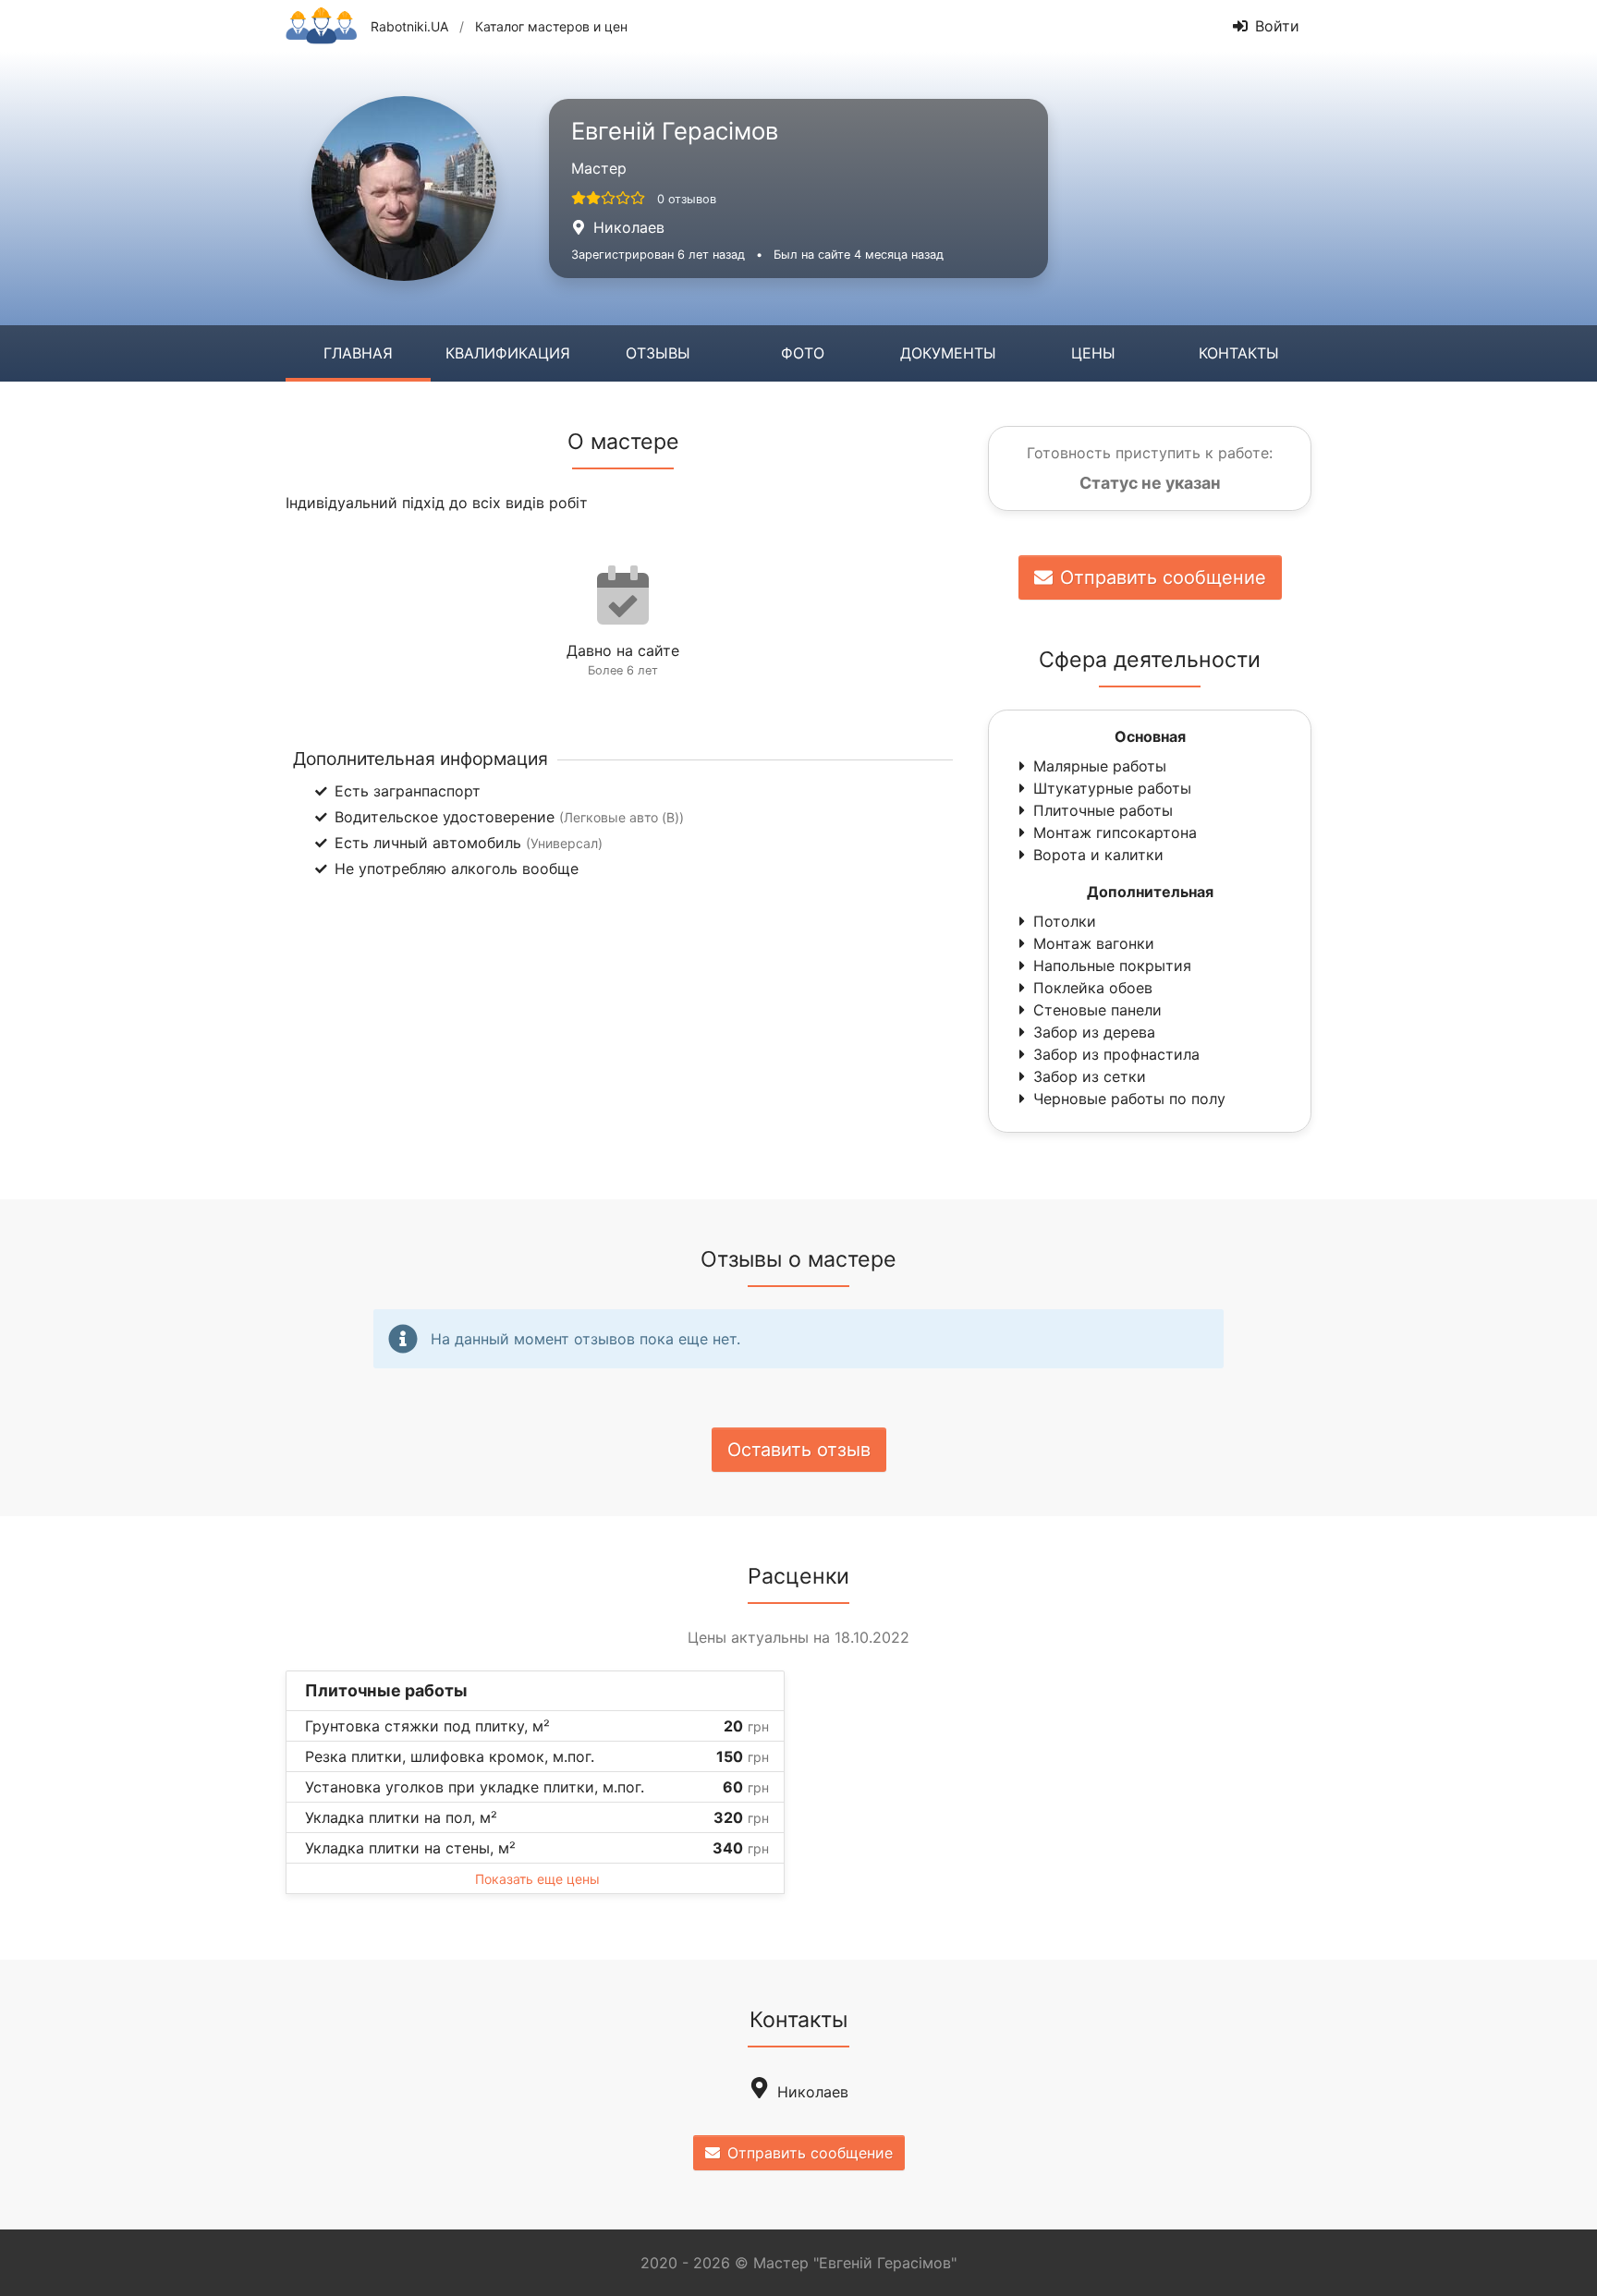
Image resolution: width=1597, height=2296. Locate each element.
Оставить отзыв (799, 1450)
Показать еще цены (537, 1879)
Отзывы (658, 353)
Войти (1277, 26)
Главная (358, 353)
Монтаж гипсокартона (1115, 832)
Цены (1093, 353)
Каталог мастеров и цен (551, 26)
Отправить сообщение (1163, 577)
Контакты (1239, 353)
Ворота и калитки (1098, 855)
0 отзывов (687, 199)
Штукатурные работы (1112, 788)
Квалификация (508, 353)
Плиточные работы (1103, 810)
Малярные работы (1100, 766)
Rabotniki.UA (409, 26)
